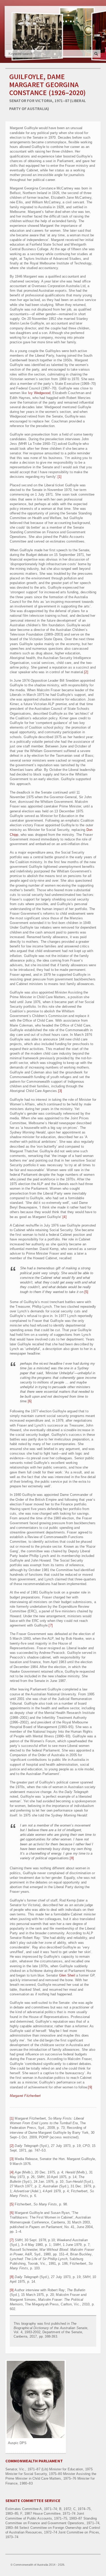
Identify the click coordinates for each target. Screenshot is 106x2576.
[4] (65, 1217)
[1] (60, 477)
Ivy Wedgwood (39, 393)
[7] (51, 1625)
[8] (72, 1858)
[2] (86, 672)
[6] (30, 1401)
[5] (86, 1292)
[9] (90, 2087)
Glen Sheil (67, 1975)
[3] (60, 1091)
